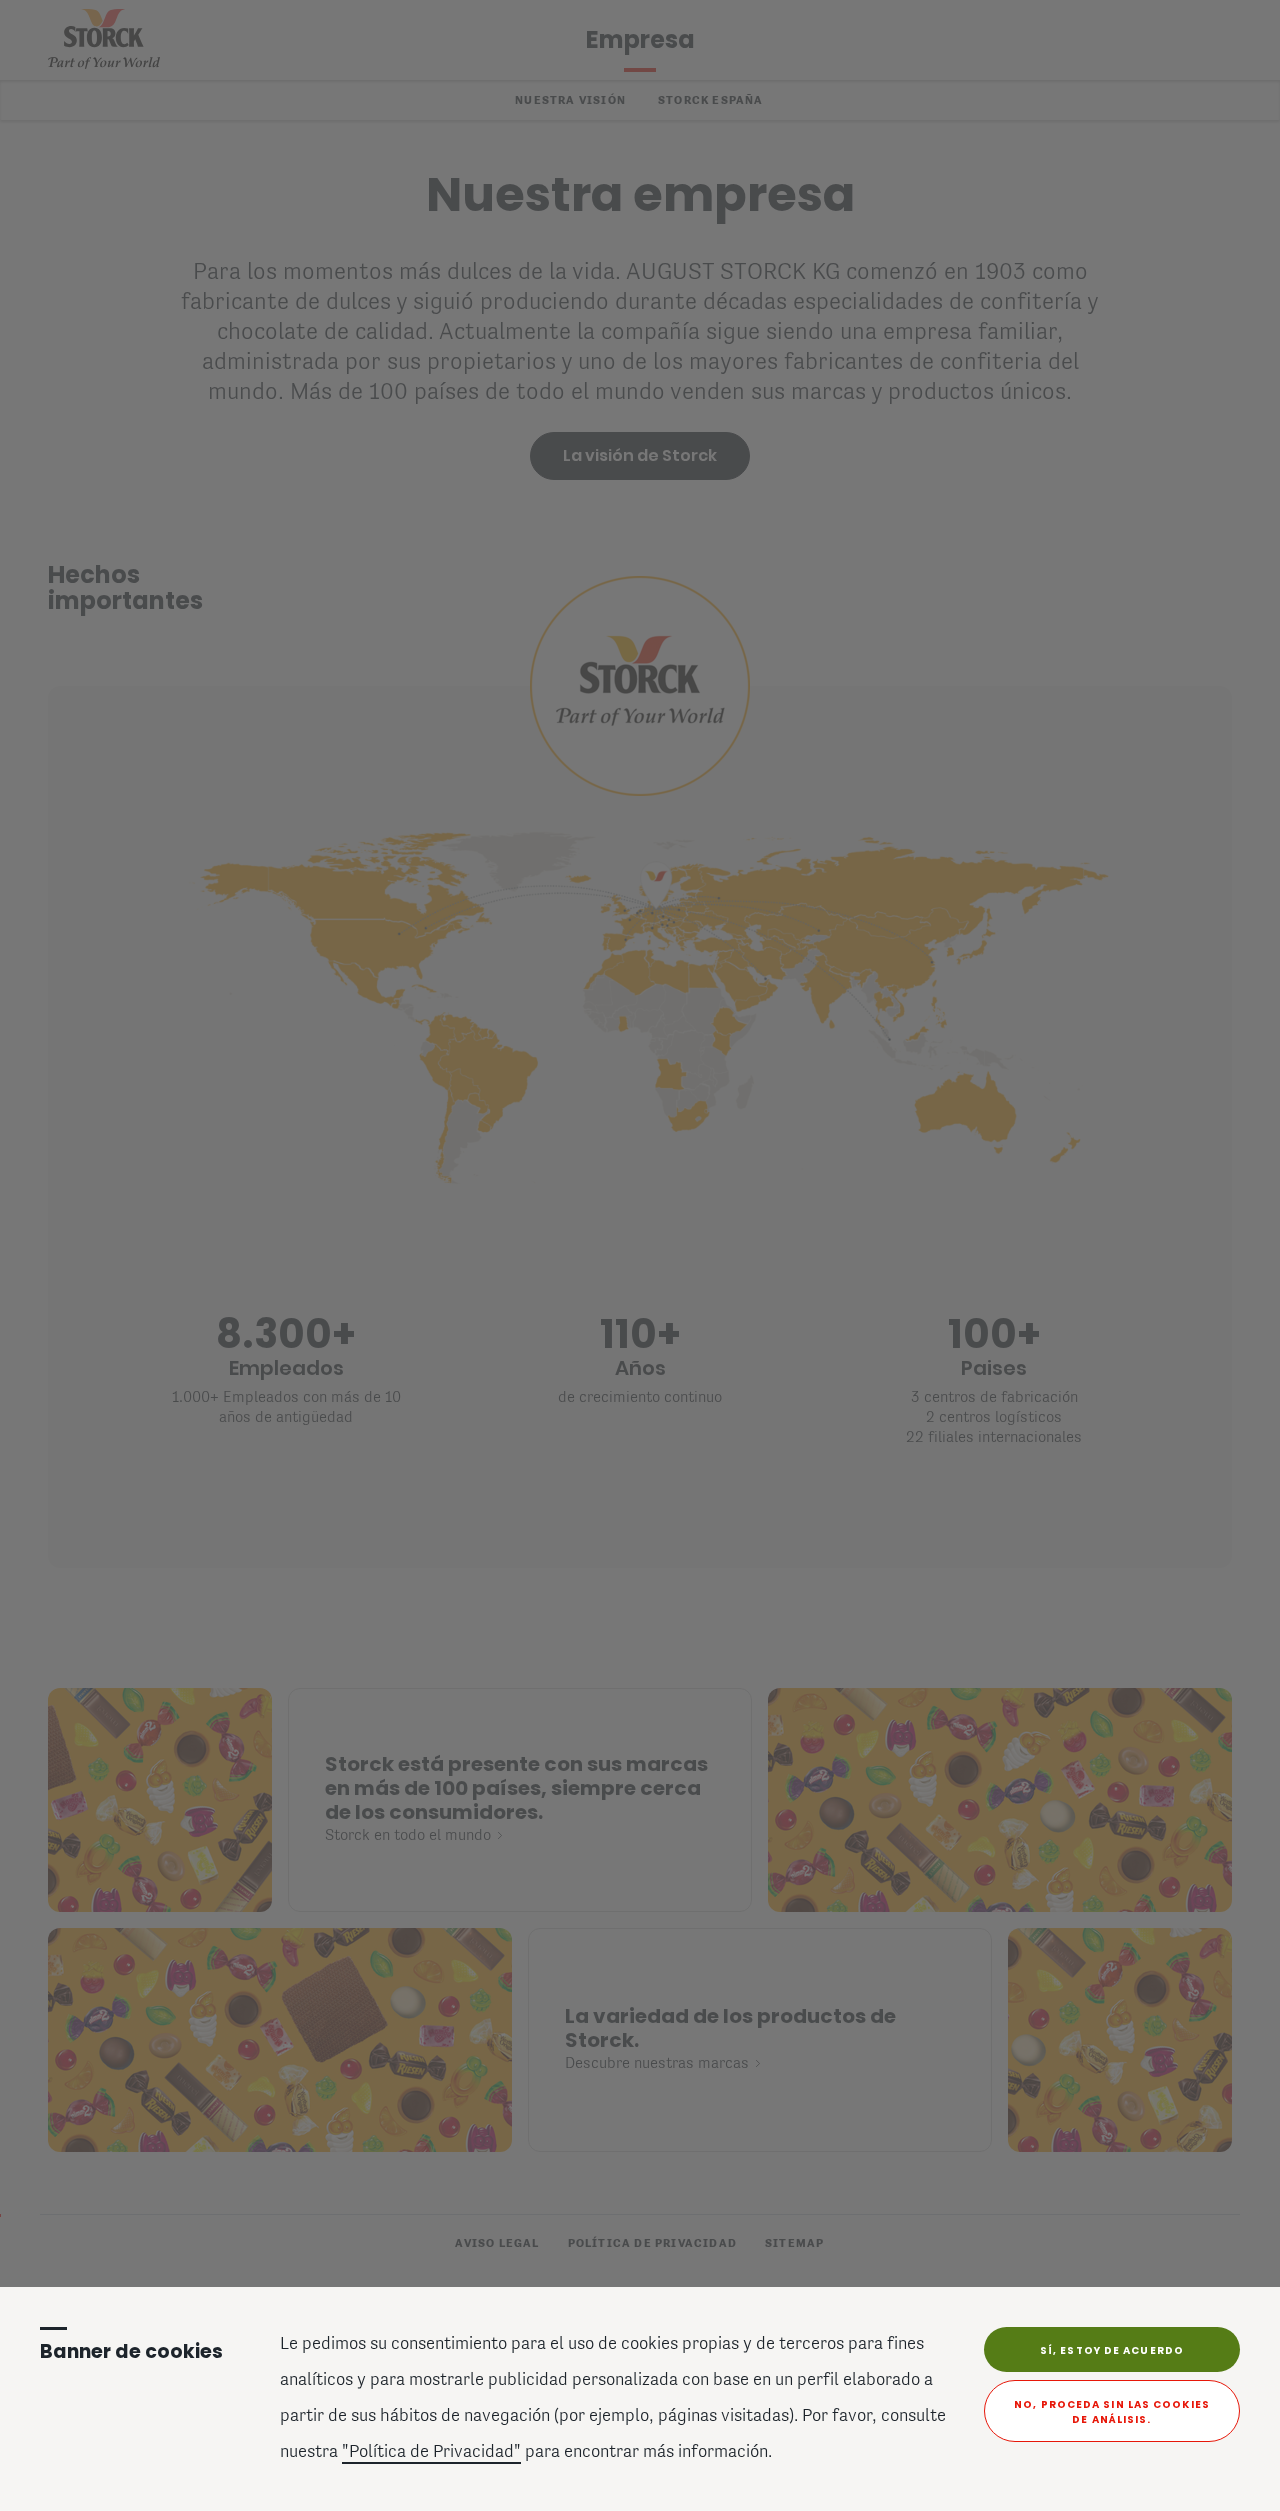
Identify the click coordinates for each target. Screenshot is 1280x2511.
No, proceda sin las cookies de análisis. (1112, 2412)
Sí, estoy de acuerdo (1112, 2350)
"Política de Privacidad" (431, 2453)
